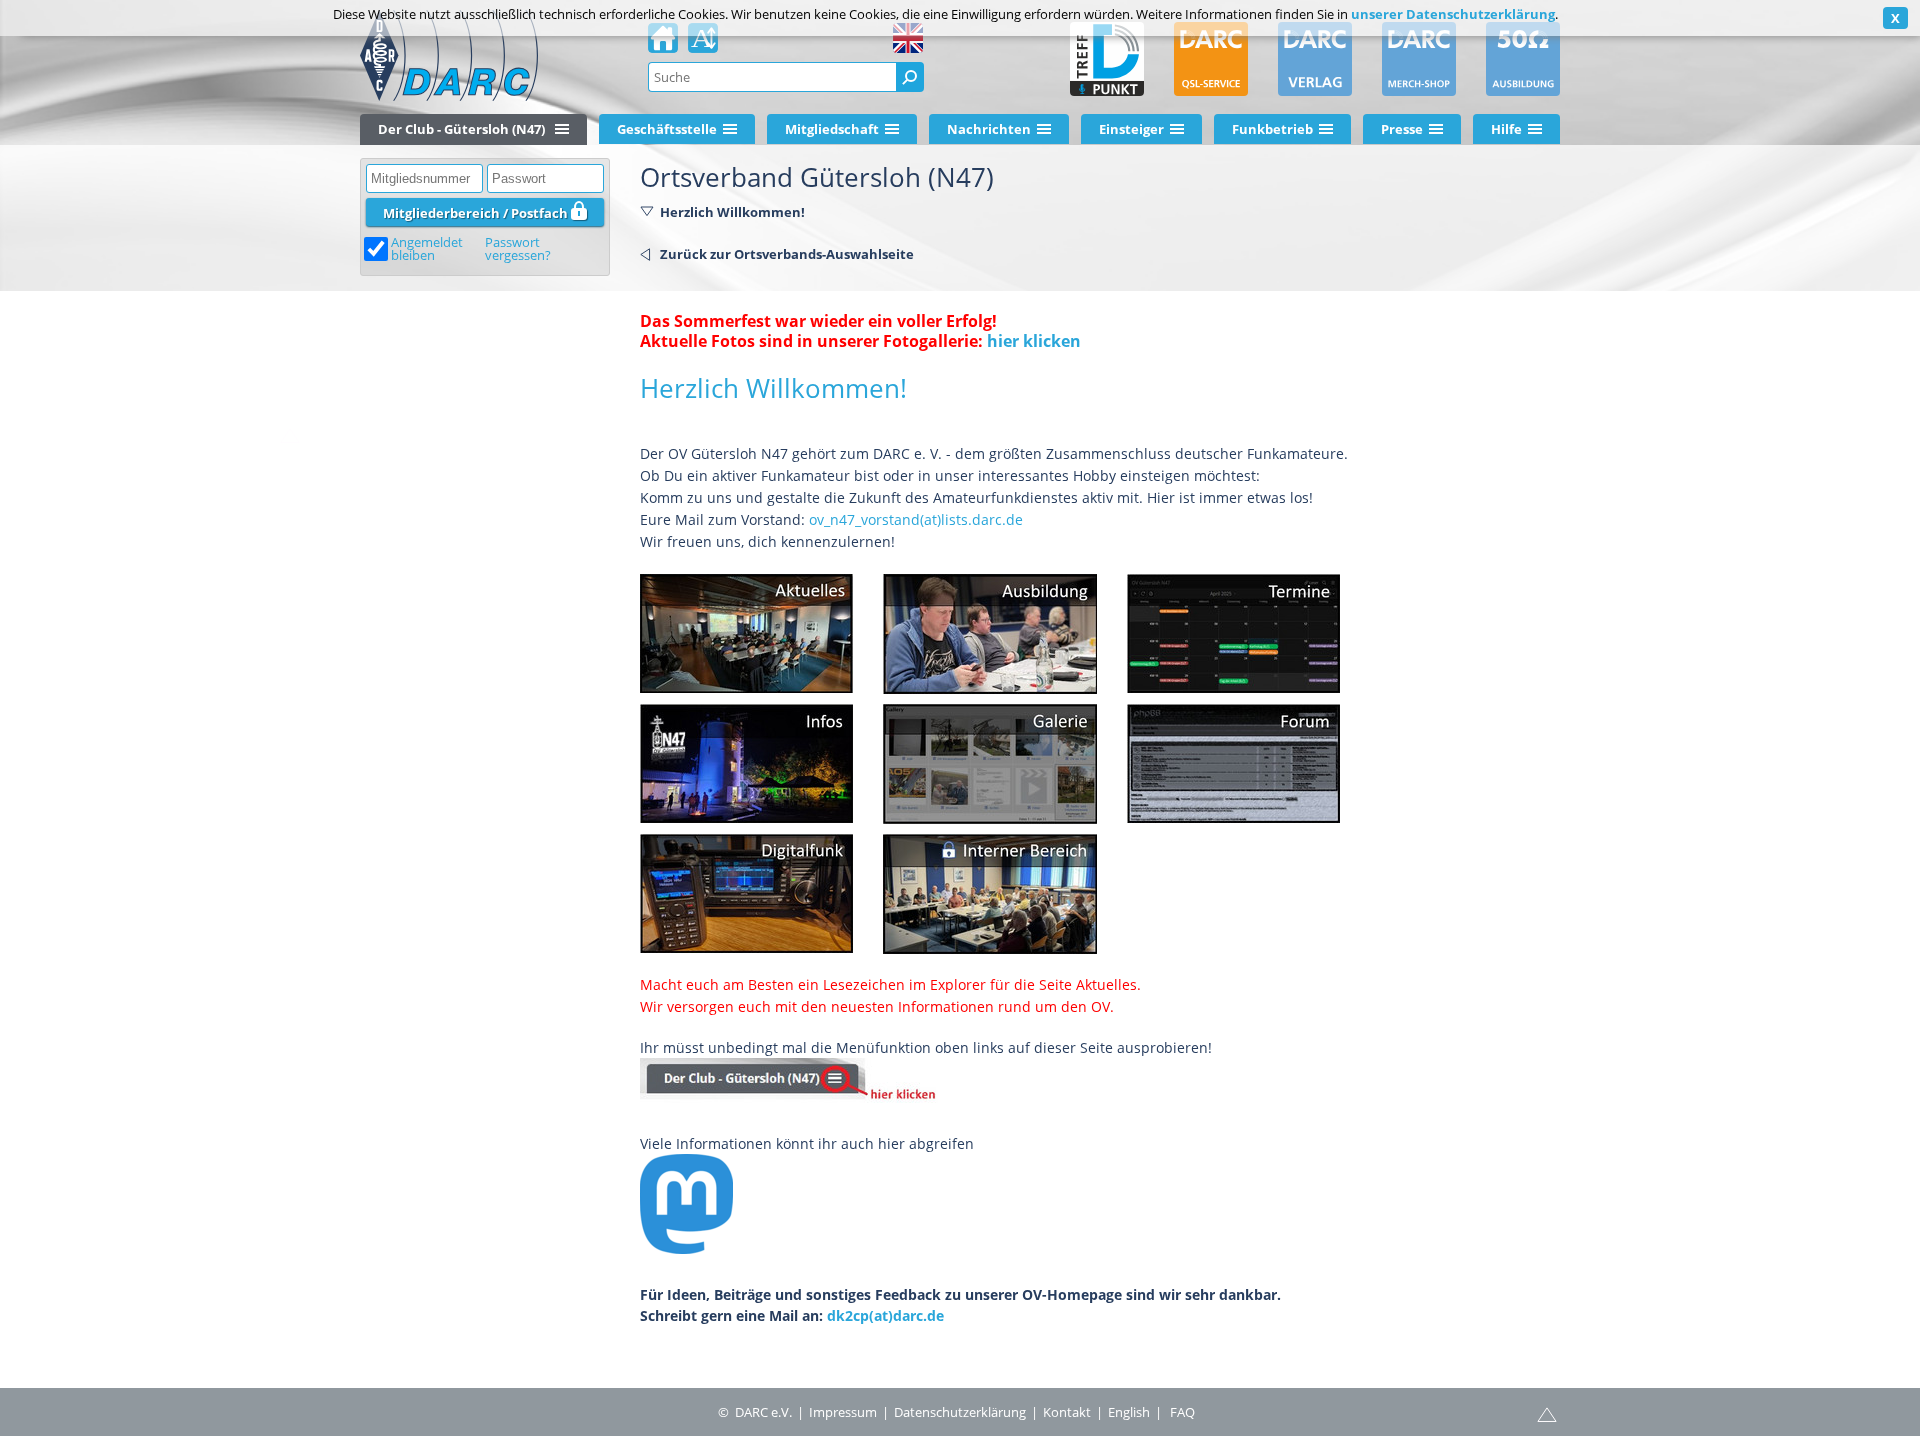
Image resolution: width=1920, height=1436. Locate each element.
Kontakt (1067, 1412)
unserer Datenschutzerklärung (1453, 14)
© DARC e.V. (755, 1412)
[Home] (663, 44)
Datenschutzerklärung (960, 1412)
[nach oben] (150, 444)
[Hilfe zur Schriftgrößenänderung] (703, 44)
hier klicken (1034, 341)
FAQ (1182, 1412)
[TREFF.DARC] (1107, 59)
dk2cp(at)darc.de (885, 1315)
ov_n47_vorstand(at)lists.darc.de (916, 519)
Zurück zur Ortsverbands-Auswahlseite (787, 254)
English (1129, 1412)
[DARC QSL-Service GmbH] (1211, 59)
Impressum (843, 1412)
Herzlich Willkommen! (732, 212)
